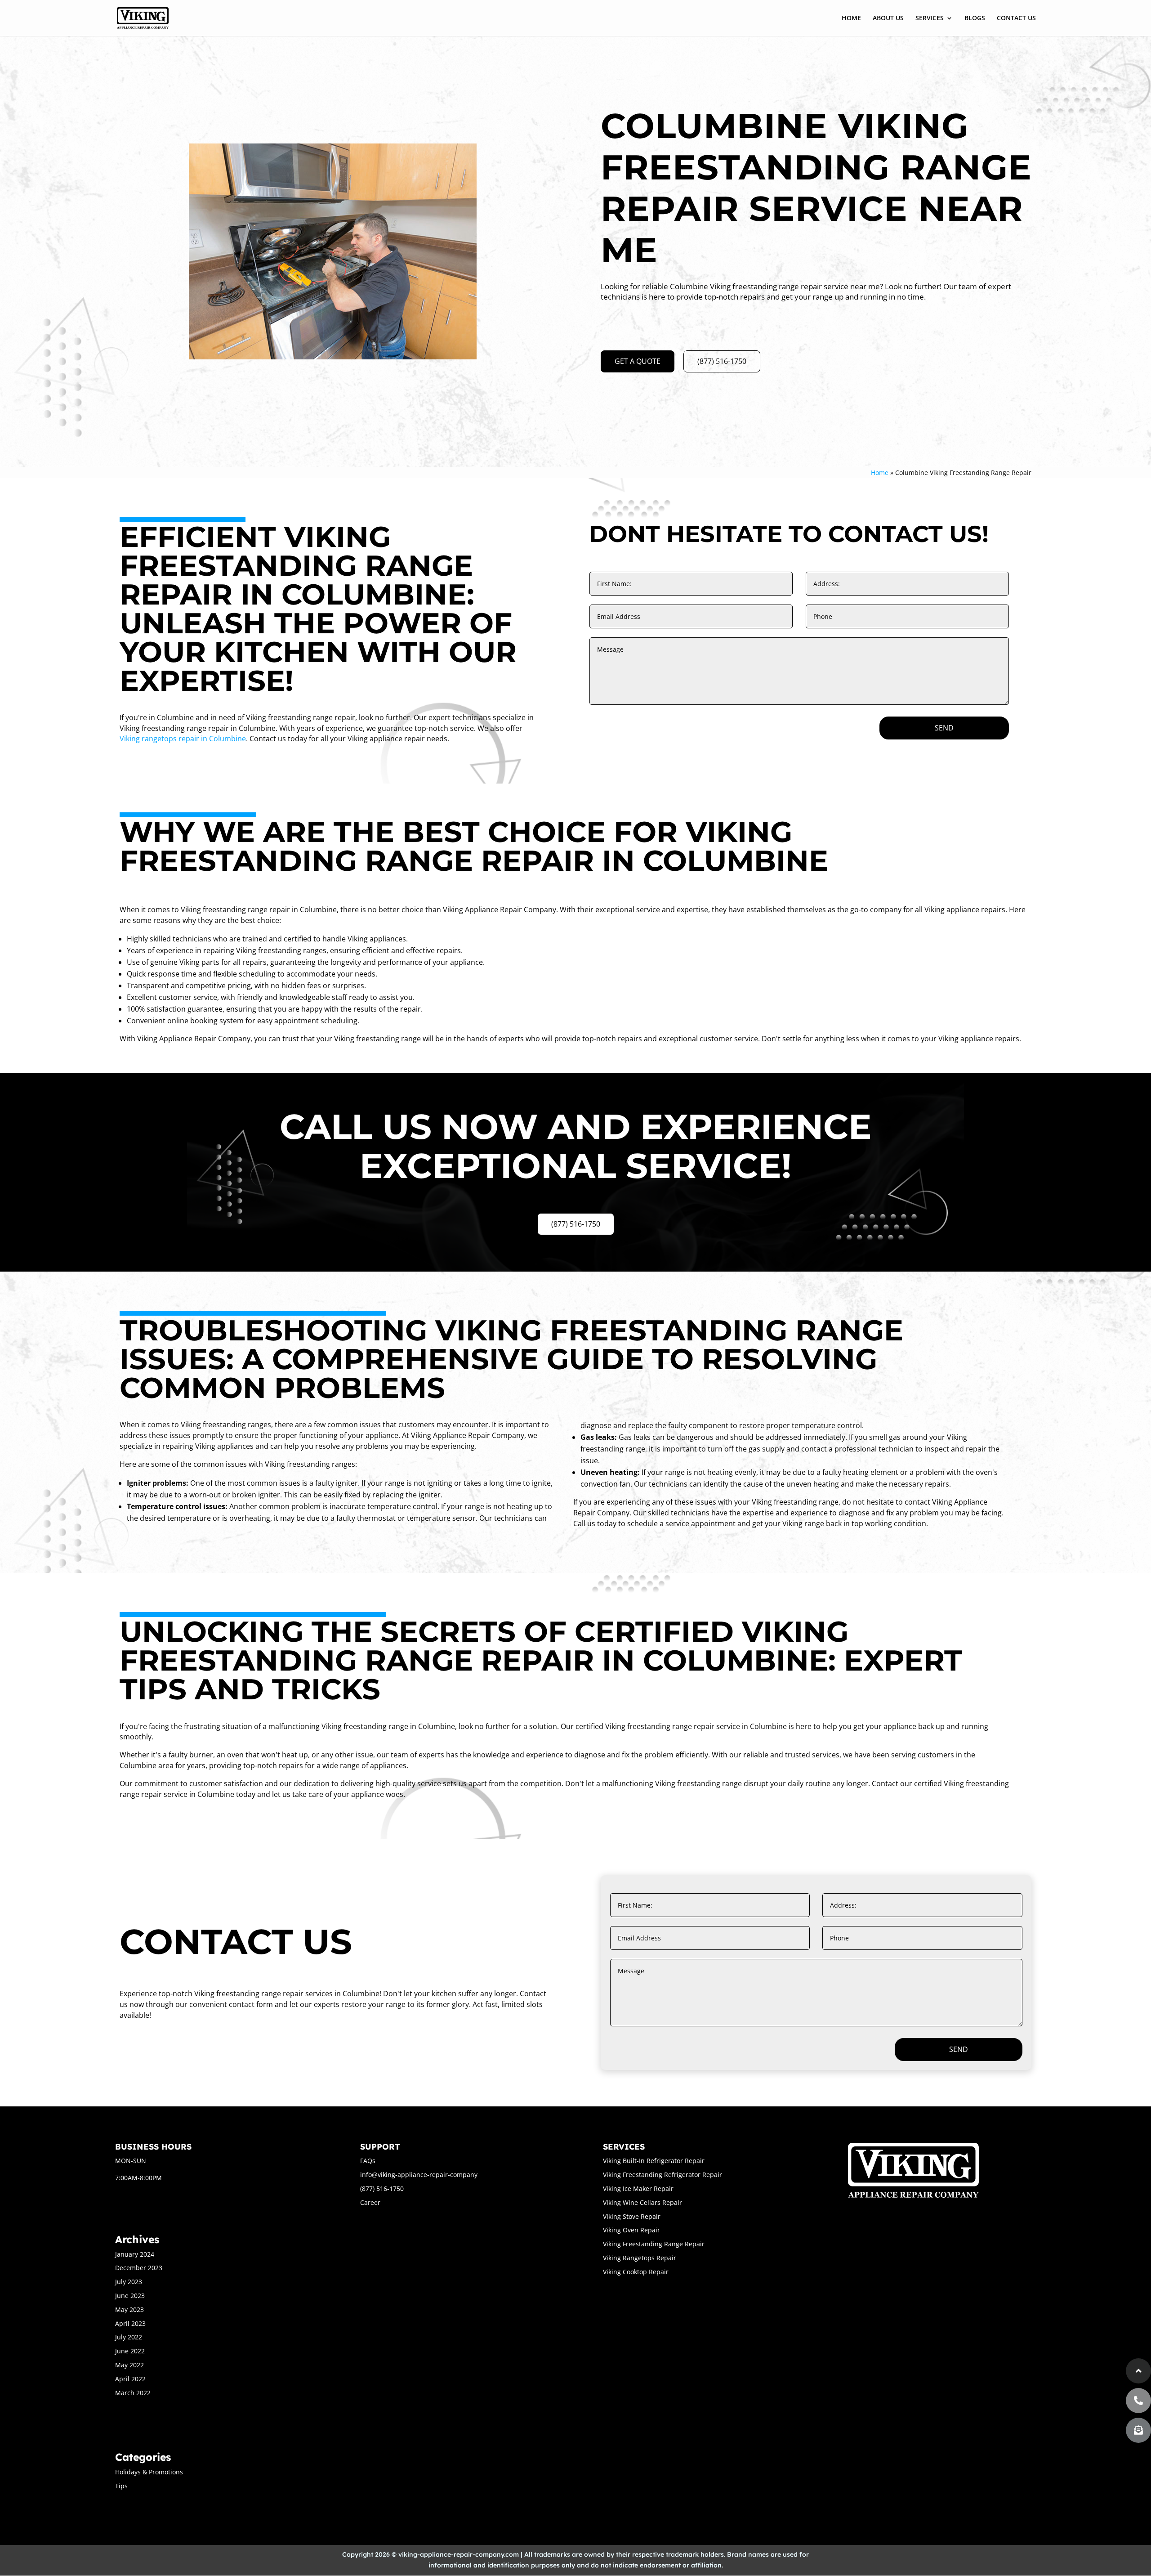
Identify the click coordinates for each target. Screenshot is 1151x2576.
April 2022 (130, 2379)
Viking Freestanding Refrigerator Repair (662, 2175)
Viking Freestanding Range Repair (654, 2244)
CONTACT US (1016, 18)
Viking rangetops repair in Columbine (183, 739)
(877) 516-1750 (722, 361)
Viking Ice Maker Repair (638, 2188)
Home (880, 473)
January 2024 (135, 2254)
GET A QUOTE (638, 361)
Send (944, 728)
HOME (851, 18)
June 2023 (130, 2296)
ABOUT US (888, 18)
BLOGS (975, 18)
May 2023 (129, 2309)
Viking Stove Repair (632, 2216)
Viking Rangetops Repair (640, 2258)
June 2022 (130, 2351)
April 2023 (130, 2323)
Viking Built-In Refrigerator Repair (654, 2161)
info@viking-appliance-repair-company (419, 2175)
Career (370, 2202)
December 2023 (139, 2268)
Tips (121, 2486)
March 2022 (133, 2393)
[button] (1138, 2430)
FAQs (368, 2161)
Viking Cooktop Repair (636, 2272)
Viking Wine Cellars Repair (642, 2202)
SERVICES (930, 18)
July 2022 (129, 2337)
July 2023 (129, 2282)
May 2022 (129, 2365)
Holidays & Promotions (149, 2472)
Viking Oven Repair (631, 2230)
